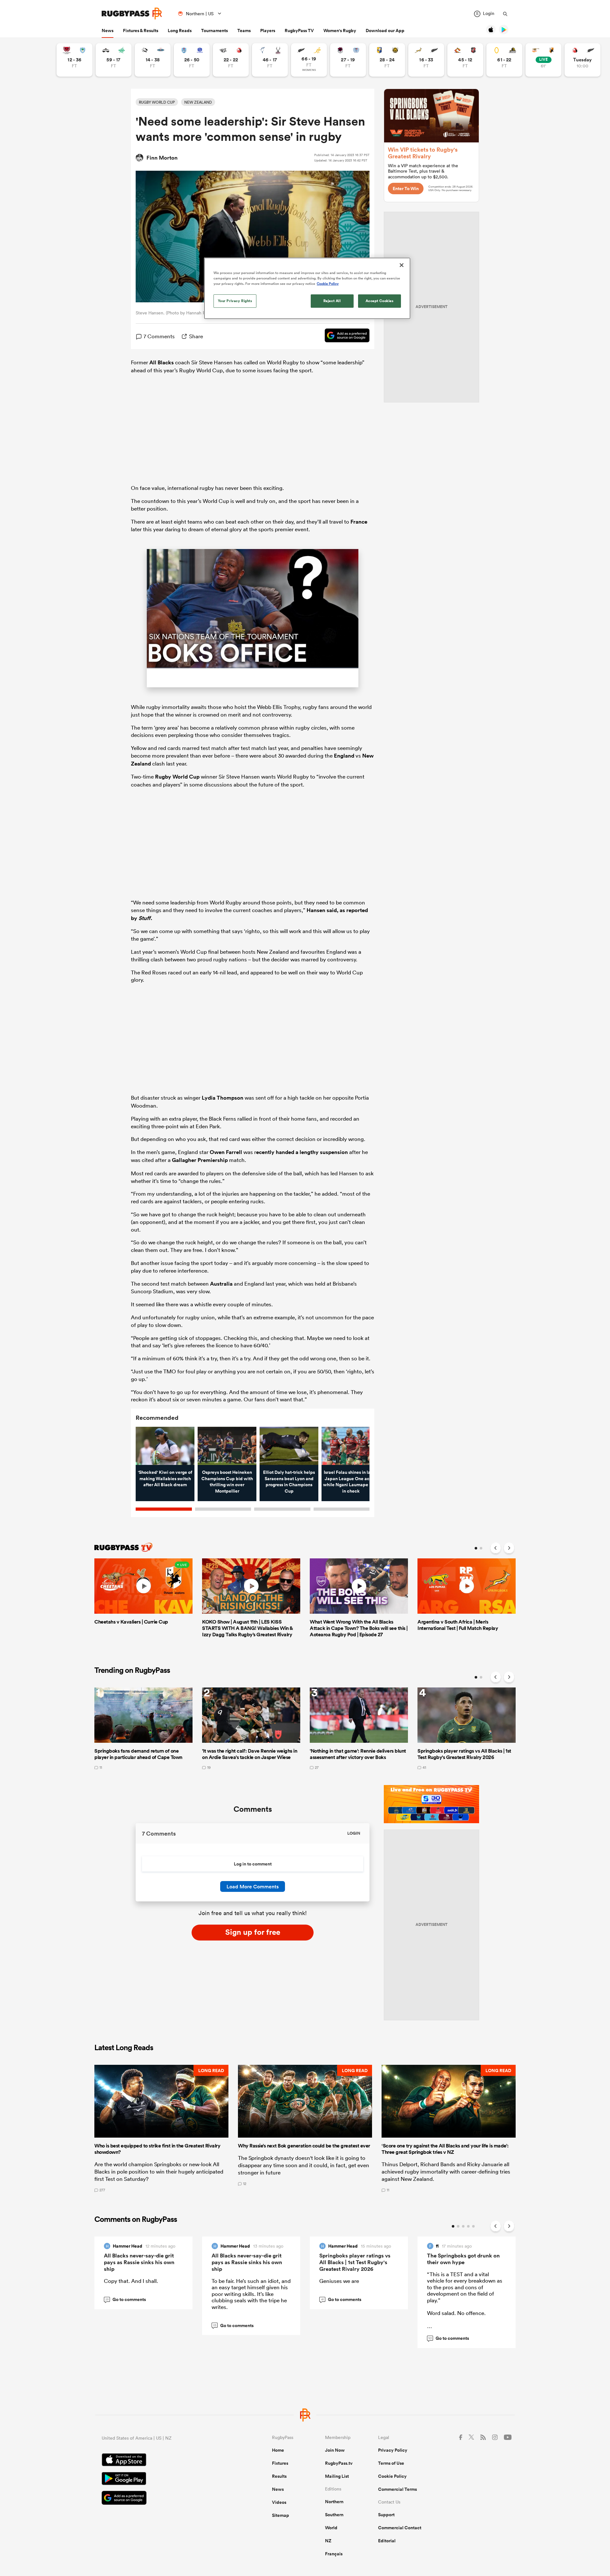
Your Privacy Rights (235, 301)
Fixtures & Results (141, 31)
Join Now (335, 2450)
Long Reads (180, 31)
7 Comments (159, 336)
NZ (328, 2541)
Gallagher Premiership (200, 1160)
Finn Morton (162, 158)
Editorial (387, 2541)
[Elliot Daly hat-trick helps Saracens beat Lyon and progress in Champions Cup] (289, 1446)
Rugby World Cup (177, 777)
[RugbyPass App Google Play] (165, 2479)
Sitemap (281, 2515)
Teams (244, 31)
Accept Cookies (380, 301)
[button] (161, 2128)
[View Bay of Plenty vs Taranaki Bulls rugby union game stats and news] (387, 60)
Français (334, 2554)
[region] (307, 288)
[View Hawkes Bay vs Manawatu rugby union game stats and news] (114, 60)
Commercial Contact (400, 2528)
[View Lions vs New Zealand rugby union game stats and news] (583, 60)
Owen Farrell (226, 1152)
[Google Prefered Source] (344, 336)
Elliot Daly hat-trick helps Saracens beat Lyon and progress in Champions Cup (289, 1482)
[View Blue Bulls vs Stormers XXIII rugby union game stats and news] (192, 60)
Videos (279, 2502)
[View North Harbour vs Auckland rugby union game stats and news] (348, 60)
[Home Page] (132, 14)
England (344, 756)
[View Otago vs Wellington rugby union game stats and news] (504, 60)
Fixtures (280, 2463)
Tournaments (214, 31)
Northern (334, 2502)
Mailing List (337, 2476)
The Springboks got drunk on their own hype (463, 2259)
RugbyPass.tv (339, 2463)
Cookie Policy (392, 2476)
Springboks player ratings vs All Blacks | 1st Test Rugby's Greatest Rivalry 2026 (355, 2262)
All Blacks (162, 362)
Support (386, 2515)
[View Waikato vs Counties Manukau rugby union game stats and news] (465, 60)
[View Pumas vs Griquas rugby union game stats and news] (153, 60)
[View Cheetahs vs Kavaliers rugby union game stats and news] (543, 60)
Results (279, 2476)
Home (278, 2450)
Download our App (385, 31)
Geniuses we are (339, 2281)
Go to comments (126, 2299)
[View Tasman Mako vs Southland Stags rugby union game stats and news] (270, 60)
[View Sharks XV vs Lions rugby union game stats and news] (231, 60)
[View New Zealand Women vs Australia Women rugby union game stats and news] (309, 60)
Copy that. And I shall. (131, 2281)
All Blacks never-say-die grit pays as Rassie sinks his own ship (139, 2262)
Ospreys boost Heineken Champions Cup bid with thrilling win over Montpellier (227, 1482)
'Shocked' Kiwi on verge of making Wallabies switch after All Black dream (165, 1478)
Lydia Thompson (223, 1098)
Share (196, 336)
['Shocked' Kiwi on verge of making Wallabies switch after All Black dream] (165, 1446)
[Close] (402, 265)
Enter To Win (406, 189)
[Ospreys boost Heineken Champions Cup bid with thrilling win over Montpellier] (227, 1446)
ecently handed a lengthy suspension (302, 1152)
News (108, 31)
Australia (221, 1284)
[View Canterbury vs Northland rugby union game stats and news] (75, 60)
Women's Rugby (340, 31)
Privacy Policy (393, 2450)
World (331, 2528)
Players (268, 31)
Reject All (332, 301)
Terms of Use (391, 2463)
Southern (334, 2515)
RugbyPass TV (299, 31)
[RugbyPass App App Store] (165, 2461)
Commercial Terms (397, 2489)
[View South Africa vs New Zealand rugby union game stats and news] (426, 60)
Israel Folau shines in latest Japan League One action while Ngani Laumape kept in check (351, 1482)
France (359, 522)
